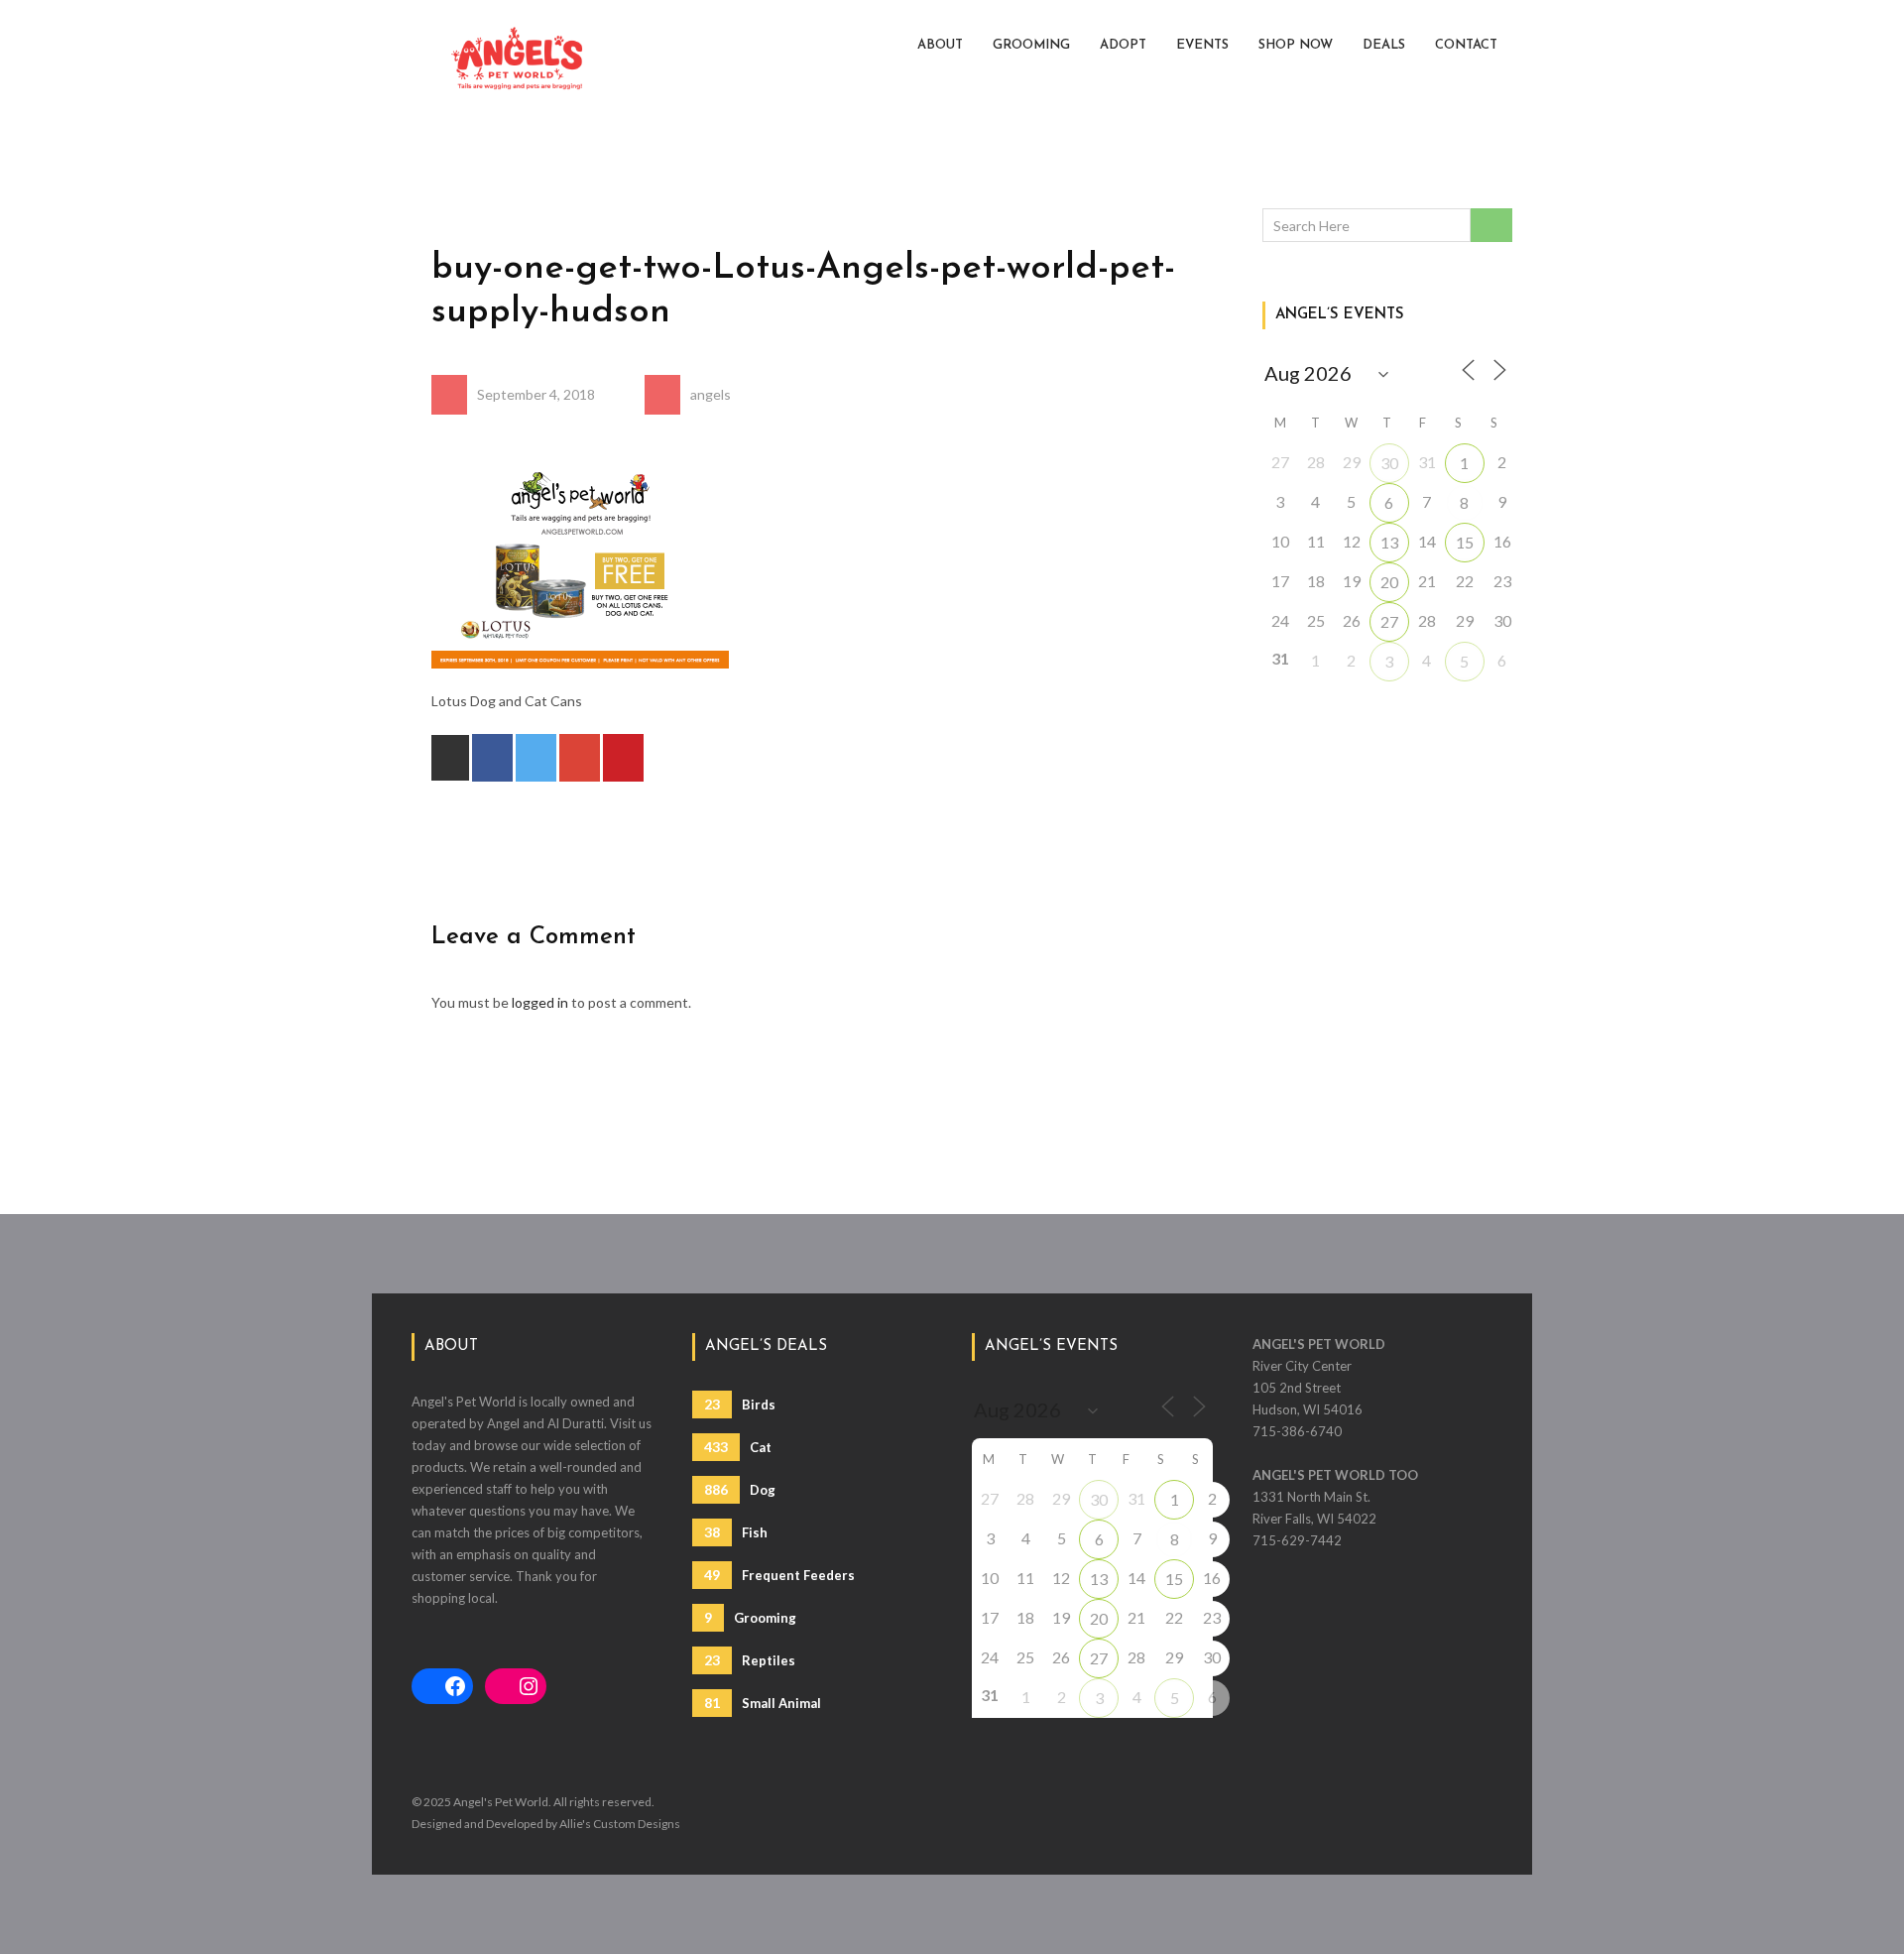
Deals (1384, 45)
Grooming (1031, 45)
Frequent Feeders (779, 1575)
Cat (738, 1447)
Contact (1466, 45)
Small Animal (763, 1703)
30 (1389, 463)
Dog (740, 1489)
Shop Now (1296, 45)
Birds (740, 1404)
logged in (540, 1002)
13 (1389, 542)
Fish (736, 1532)
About (940, 45)
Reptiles (750, 1660)
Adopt (1123, 45)
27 (1389, 621)
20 (1389, 582)
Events (1202, 45)
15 (1465, 542)
